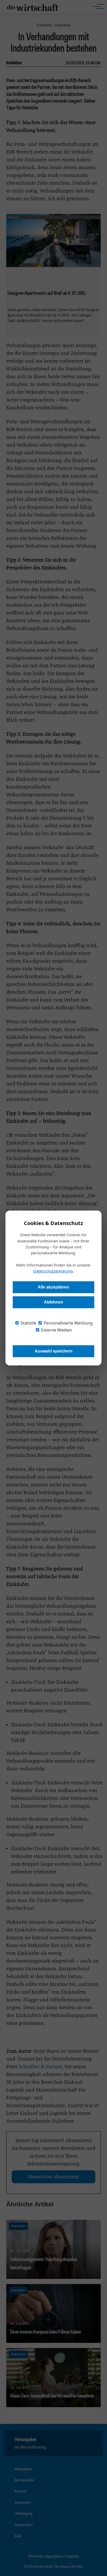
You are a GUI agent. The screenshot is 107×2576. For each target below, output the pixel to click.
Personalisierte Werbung (68, 1323)
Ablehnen (53, 1302)
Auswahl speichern (53, 1351)
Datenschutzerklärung (53, 1271)
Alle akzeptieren (53, 1287)
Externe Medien (56, 1330)
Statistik (28, 1323)
